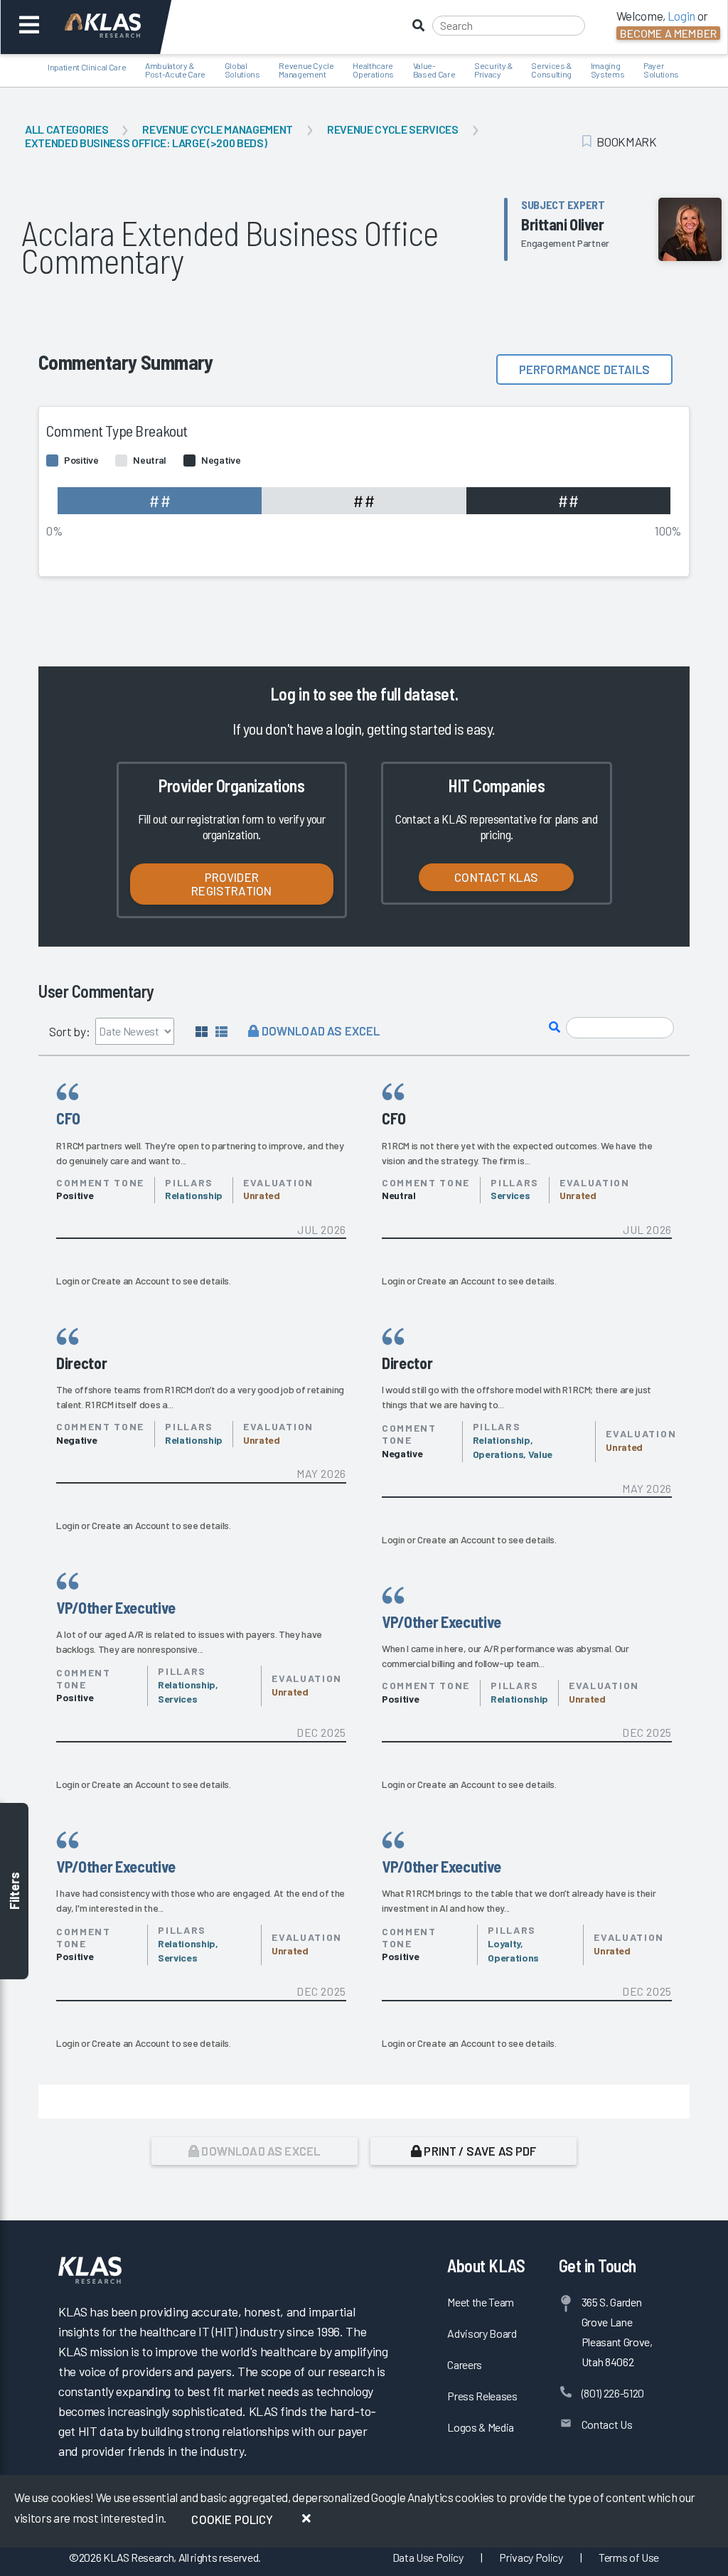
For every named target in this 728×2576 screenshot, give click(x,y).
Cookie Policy (232, 2519)
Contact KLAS (496, 877)
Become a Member (668, 33)
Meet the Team (481, 2302)
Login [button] (681, 16)
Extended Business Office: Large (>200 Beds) (146, 143)
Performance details (584, 369)
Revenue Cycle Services (393, 129)
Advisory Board (482, 2333)
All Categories (66, 129)
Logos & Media (481, 2427)
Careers (465, 2364)
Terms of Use (629, 2557)
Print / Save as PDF (479, 2151)
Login (68, 1281)
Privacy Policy (531, 2557)
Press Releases (482, 2396)
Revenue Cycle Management (218, 129)
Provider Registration (231, 884)
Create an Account (130, 1281)
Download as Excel (319, 1031)
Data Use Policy (428, 2557)
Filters (14, 1891)
